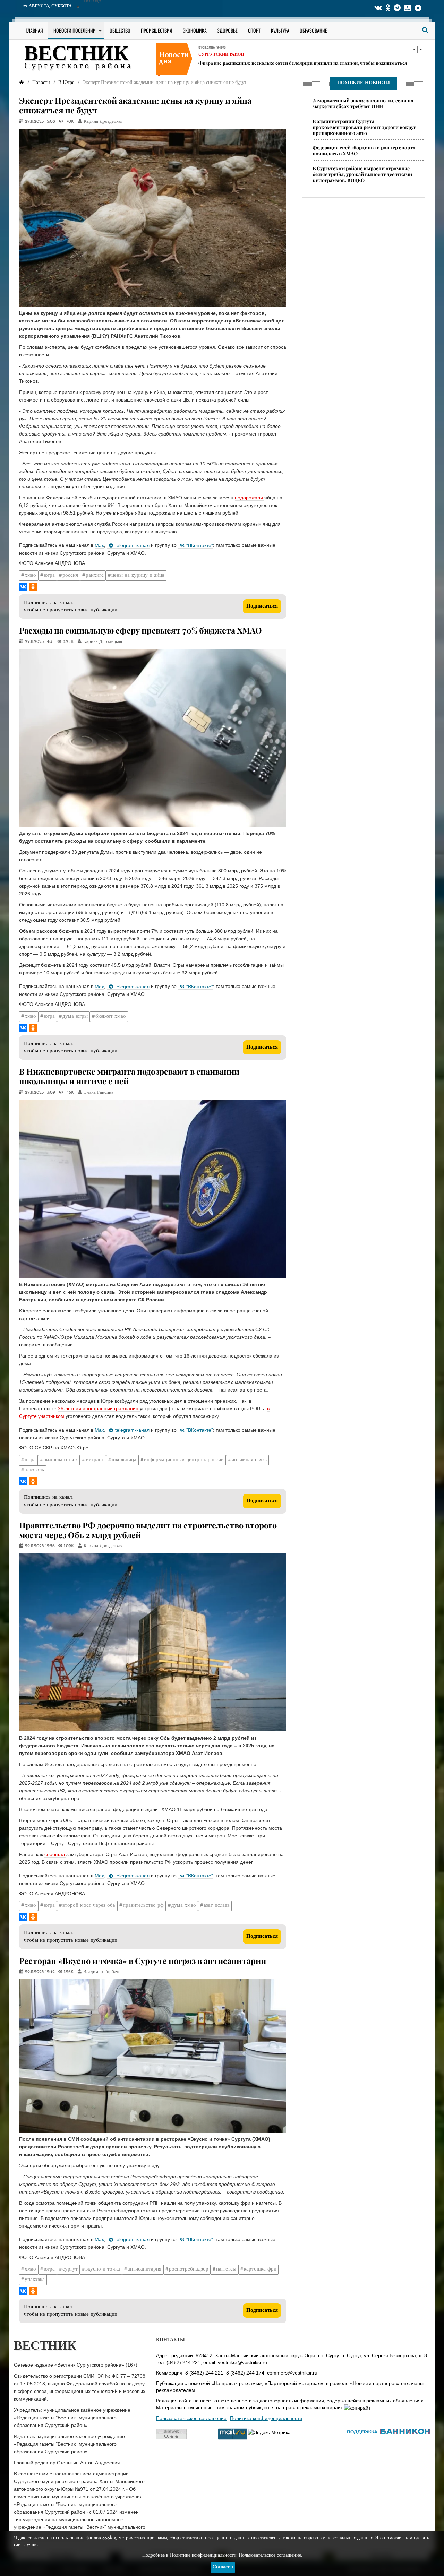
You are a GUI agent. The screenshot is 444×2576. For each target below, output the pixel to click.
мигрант (95, 1460)
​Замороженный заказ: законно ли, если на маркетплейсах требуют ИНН (363, 103)
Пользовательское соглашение (191, 2418)
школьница (124, 1460)
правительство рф (143, 1906)
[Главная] (22, 83)
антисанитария (144, 2269)
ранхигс (95, 575)
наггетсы (226, 2269)
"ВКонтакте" (200, 545)
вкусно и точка (103, 2269)
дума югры (75, 1016)
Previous (414, 50)
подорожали (250, 498)
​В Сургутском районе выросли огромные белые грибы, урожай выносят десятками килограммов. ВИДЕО (362, 174)
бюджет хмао (111, 1016)
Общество (120, 30)
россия (70, 575)
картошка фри (260, 2269)
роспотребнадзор (189, 2269)
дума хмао (184, 1906)
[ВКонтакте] (23, 587)
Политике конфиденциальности (203, 2555)
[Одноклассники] (33, 587)
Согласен (223, 2567)
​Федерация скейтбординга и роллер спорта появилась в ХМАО (364, 151)
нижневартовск (61, 1460)
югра (49, 575)
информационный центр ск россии (184, 1460)
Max (99, 545)
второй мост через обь (89, 1906)
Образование (313, 30)
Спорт (254, 30)
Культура (280, 30)
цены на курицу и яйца (138, 575)
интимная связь (249, 1460)
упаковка (35, 2280)
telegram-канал (132, 545)
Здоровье (227, 30)
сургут (70, 2269)
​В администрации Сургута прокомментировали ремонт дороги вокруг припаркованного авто (364, 127)
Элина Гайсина (99, 1093)
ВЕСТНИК (76, 55)
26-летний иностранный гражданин (99, 1408)
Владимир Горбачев (103, 1972)
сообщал (55, 1854)
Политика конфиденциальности (266, 2418)
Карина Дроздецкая (103, 122)
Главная (34, 30)
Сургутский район (221, 60)
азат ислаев (217, 1906)
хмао (30, 575)
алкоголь (34, 1470)
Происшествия (157, 30)
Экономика (195, 30)
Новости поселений (75, 30)
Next (421, 50)
